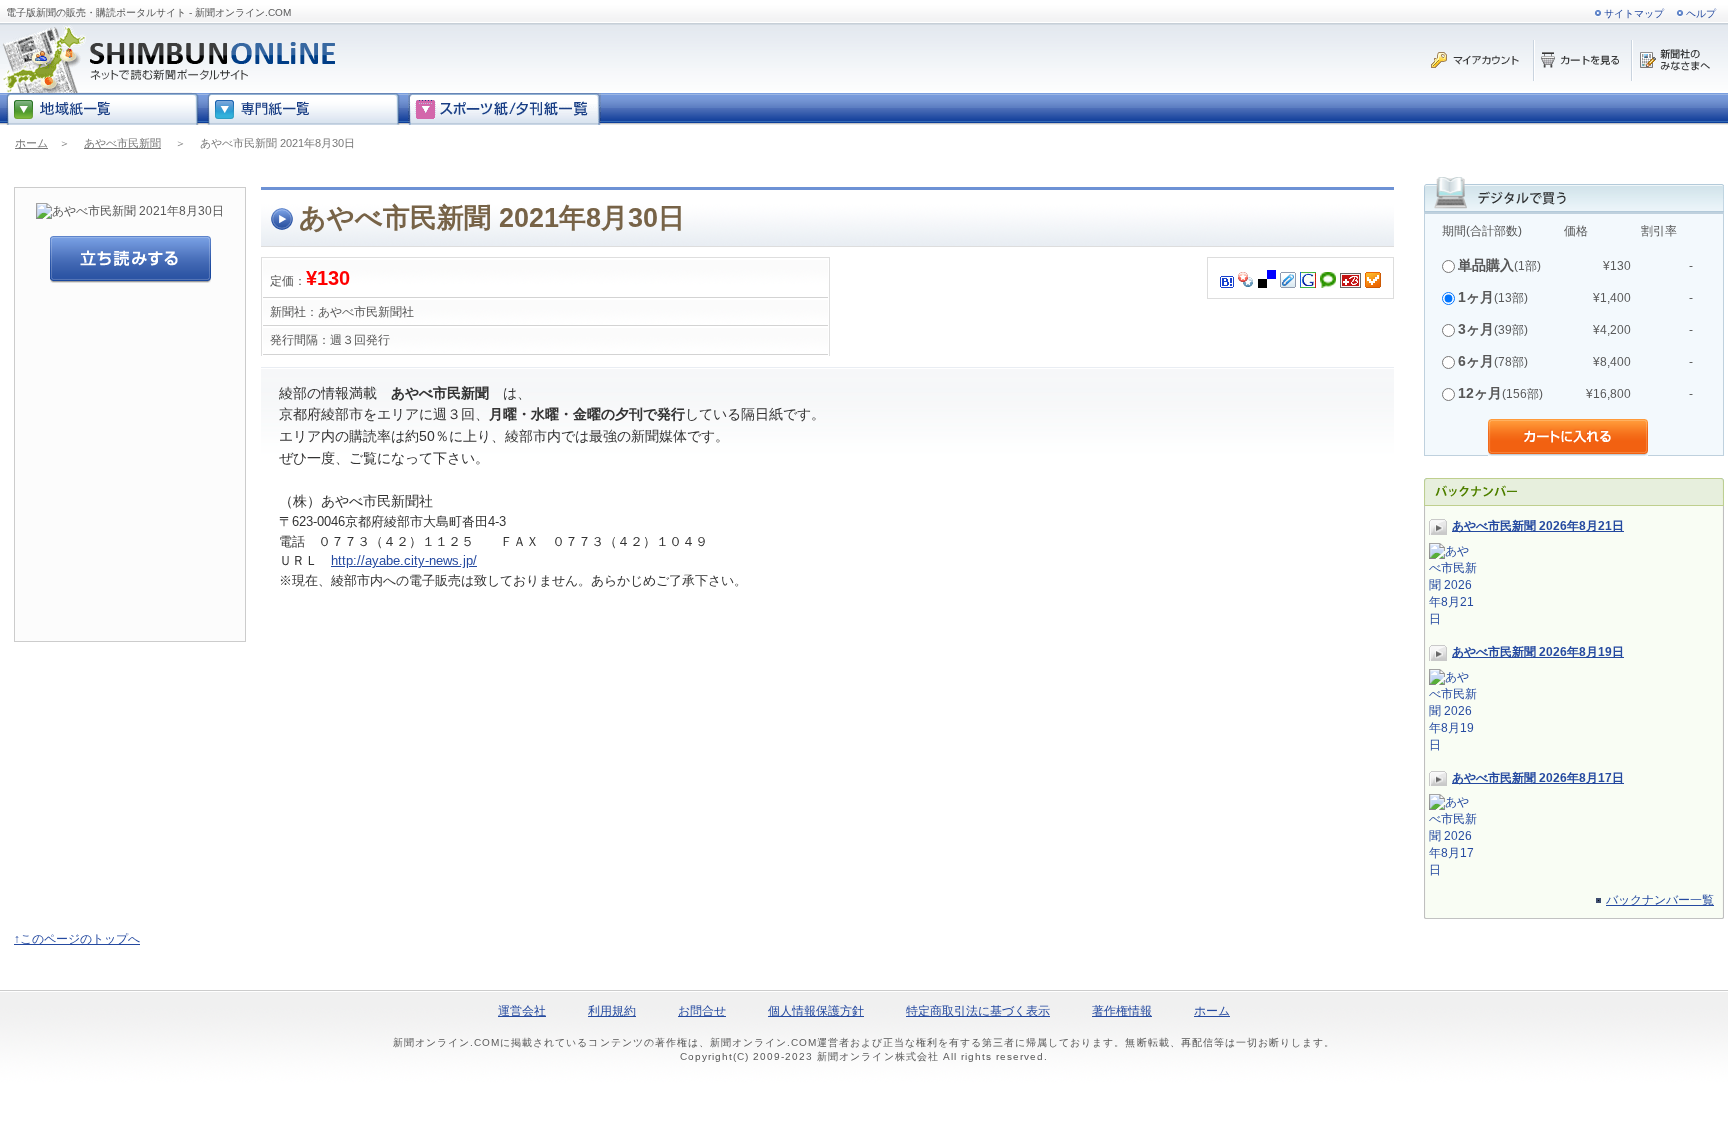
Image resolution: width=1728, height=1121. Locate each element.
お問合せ (702, 1011)
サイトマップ (1634, 13)
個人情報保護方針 (816, 1011)
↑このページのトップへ (77, 939)
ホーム (31, 143)
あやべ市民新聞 (122, 143)
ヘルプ (1701, 13)
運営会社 (522, 1011)
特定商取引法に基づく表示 (978, 1011)
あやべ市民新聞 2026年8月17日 (1538, 778)
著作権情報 (1122, 1011)
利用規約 (612, 1011)
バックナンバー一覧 (1660, 900)
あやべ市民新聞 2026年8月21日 (1538, 526)
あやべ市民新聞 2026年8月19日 (1538, 652)
